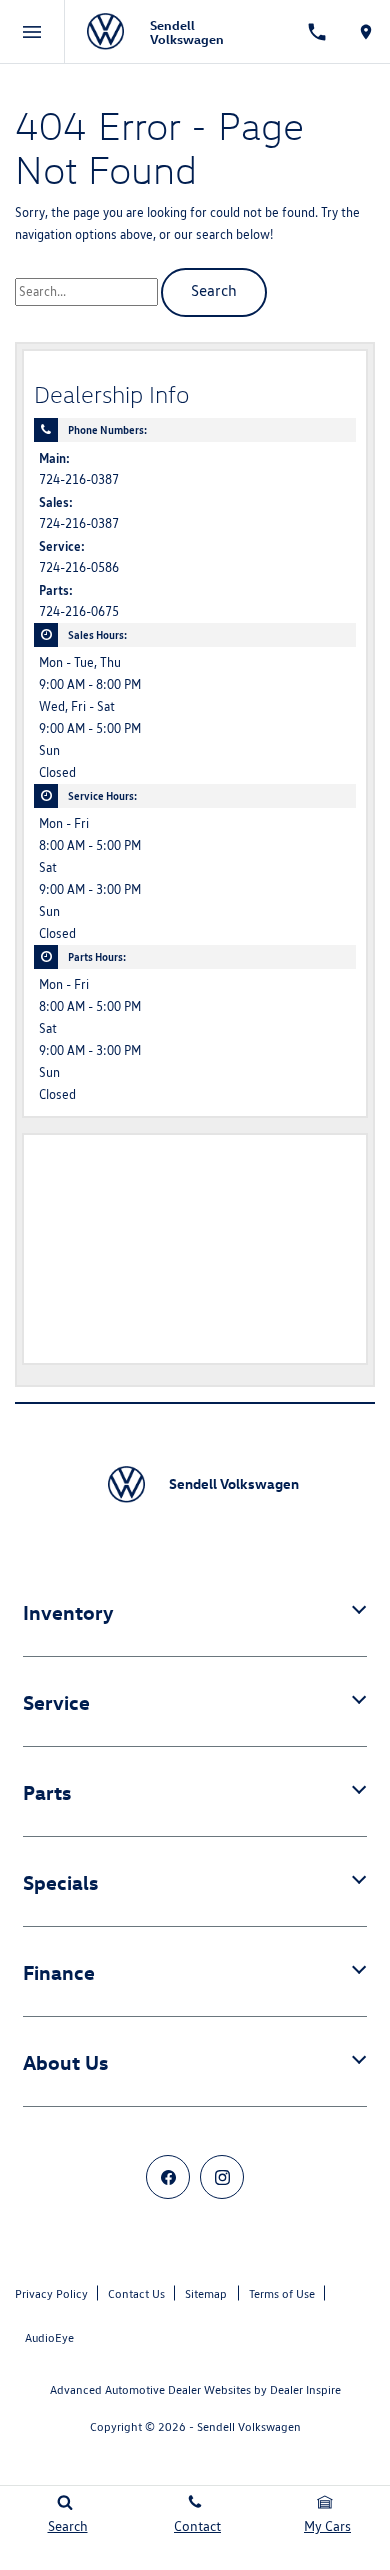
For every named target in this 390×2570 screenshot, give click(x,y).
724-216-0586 (79, 567)
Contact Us (136, 2293)
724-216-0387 (79, 479)
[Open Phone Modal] (317, 32)
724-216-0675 (79, 611)
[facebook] (168, 2177)
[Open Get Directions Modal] (365, 32)
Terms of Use (282, 2293)
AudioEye (49, 2337)
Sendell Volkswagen (249, 2426)
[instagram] (222, 2177)
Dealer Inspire (305, 2389)
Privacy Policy (51, 2293)
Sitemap (206, 2293)
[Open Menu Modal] (32, 32)
